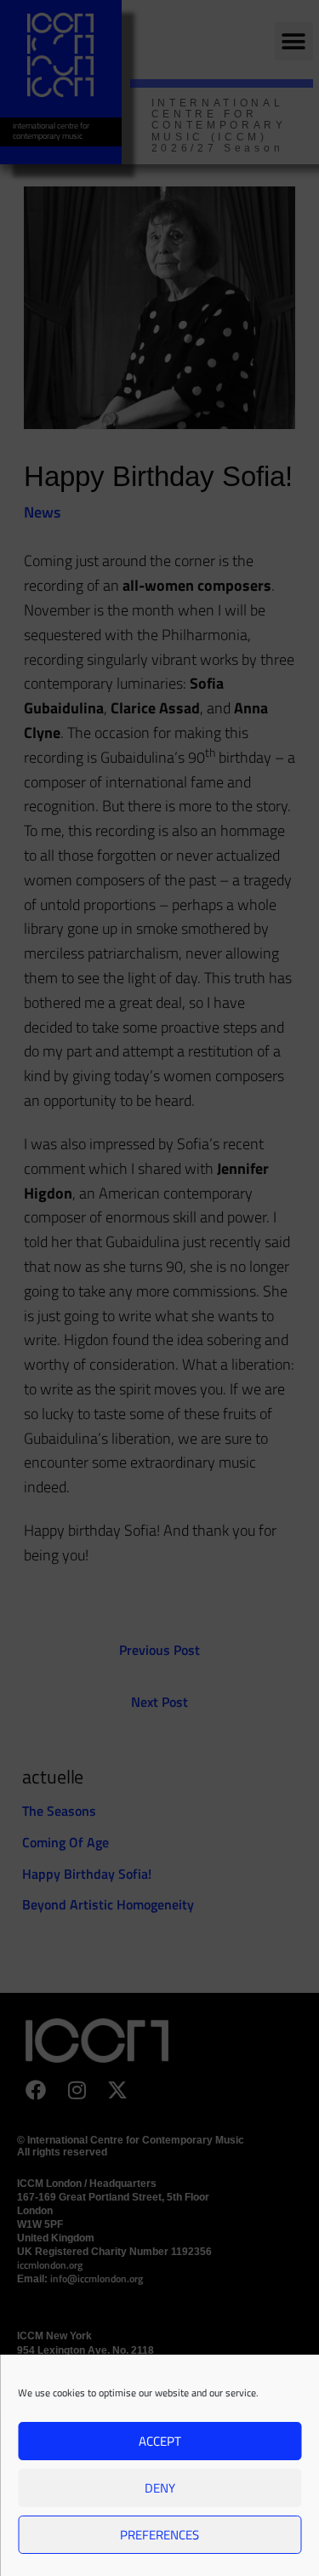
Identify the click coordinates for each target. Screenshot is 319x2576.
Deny (160, 2488)
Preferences (159, 2535)
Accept (160, 2441)
